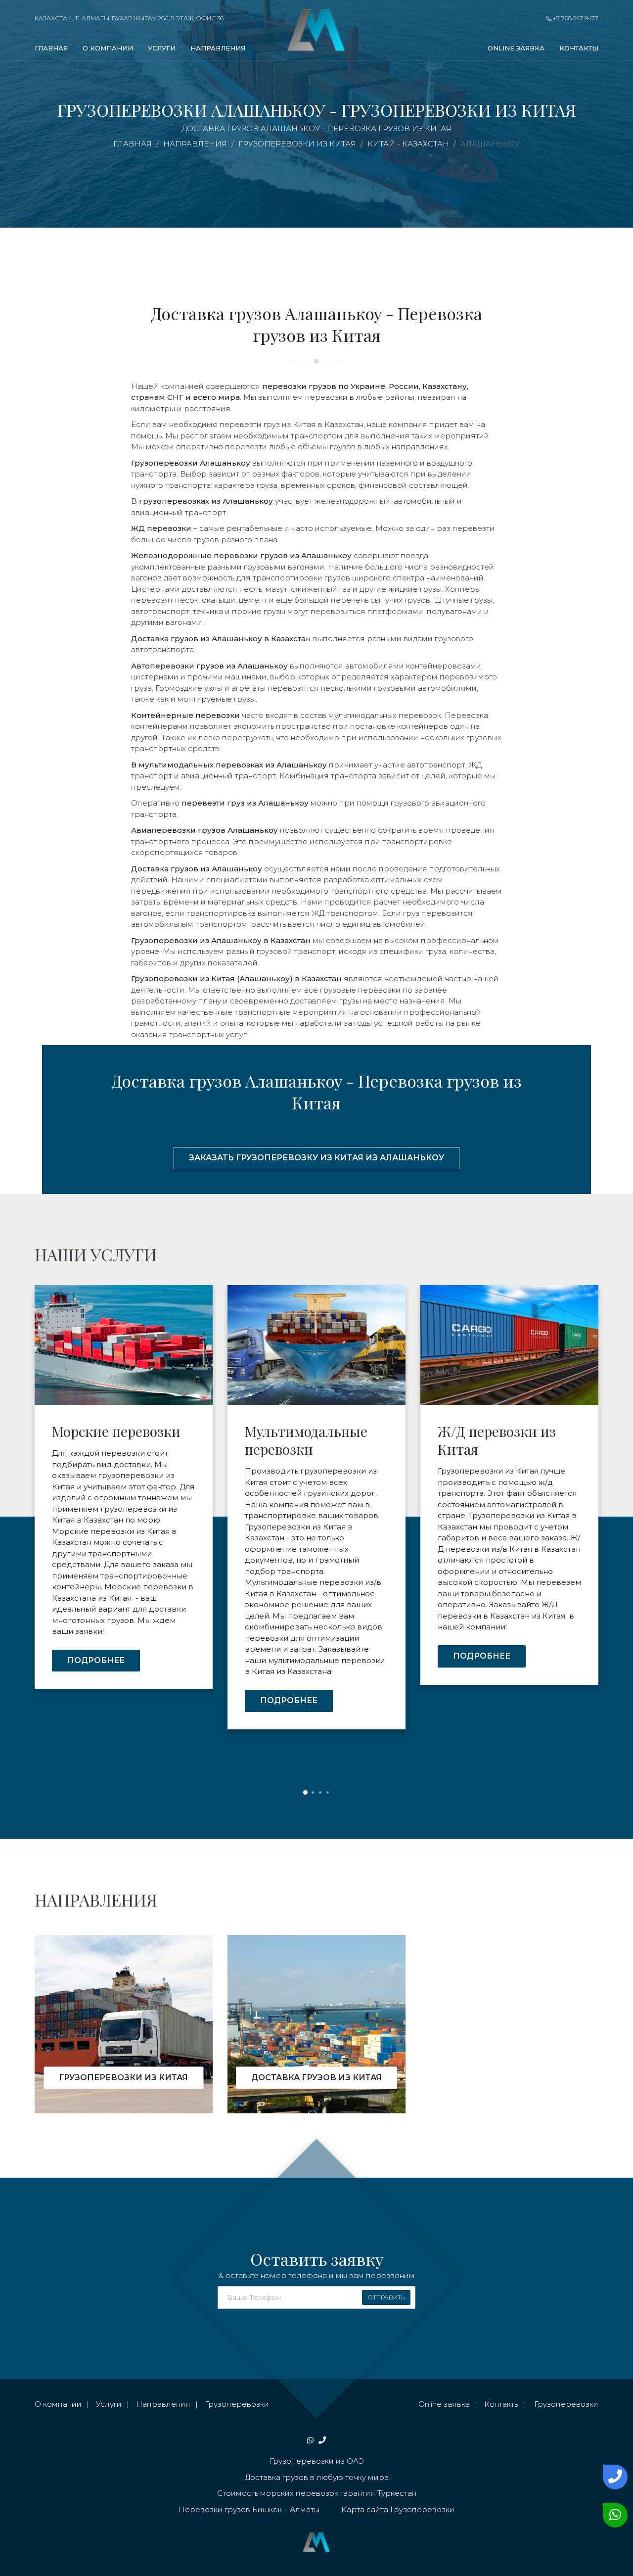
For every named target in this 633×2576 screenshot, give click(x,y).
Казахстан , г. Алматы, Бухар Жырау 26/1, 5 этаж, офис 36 (129, 18)
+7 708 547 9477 (575, 18)
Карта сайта (365, 2509)
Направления (218, 48)
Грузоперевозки (237, 2404)
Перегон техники (494, 1431)
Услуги (162, 48)
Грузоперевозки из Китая (123, 2077)
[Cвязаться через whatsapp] (613, 2515)
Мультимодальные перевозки (113, 1440)
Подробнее (96, 1700)
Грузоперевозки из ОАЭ (317, 2461)
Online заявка (516, 48)
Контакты (579, 48)
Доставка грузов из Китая (316, 2077)
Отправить (386, 2297)
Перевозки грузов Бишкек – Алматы (249, 2509)
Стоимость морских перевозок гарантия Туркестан (317, 2493)
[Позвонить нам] (613, 2477)
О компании (108, 48)
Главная (51, 48)
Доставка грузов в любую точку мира (317, 2477)
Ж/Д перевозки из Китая (304, 1440)
